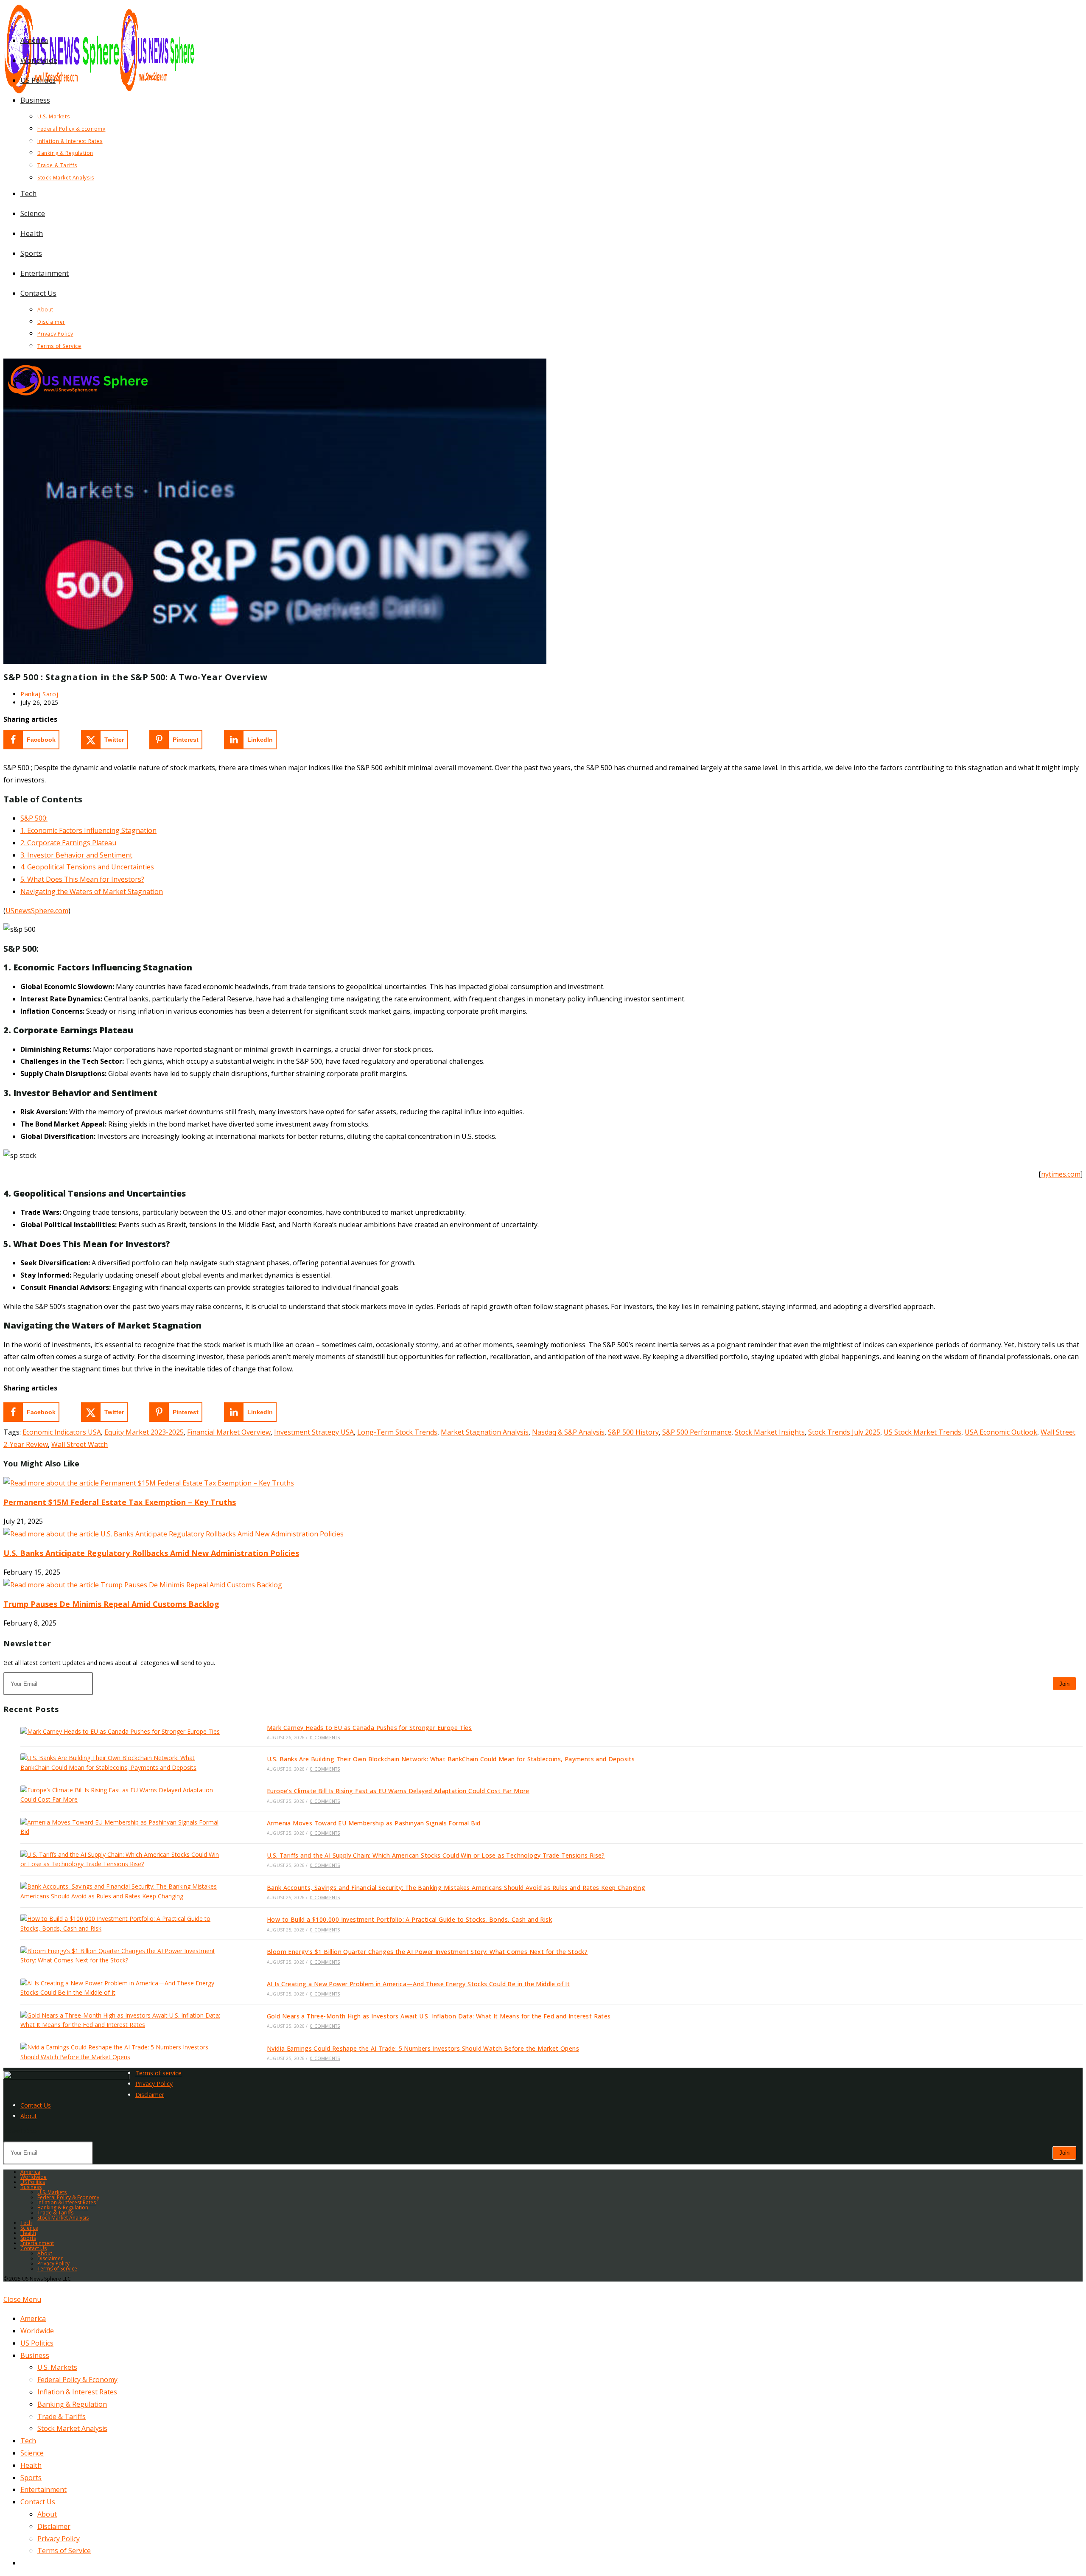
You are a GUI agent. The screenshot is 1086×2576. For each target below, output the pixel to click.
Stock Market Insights (770, 1432)
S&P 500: (34, 818)
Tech (26, 2223)
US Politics (33, 2182)
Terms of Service (57, 2269)
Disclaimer (150, 2095)
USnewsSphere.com (37, 911)
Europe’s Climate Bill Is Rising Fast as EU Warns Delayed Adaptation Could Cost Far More (398, 1791)
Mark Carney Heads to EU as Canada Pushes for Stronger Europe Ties (369, 1728)
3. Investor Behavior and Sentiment (76, 855)
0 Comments (325, 1738)
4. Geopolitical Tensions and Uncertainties (87, 867)
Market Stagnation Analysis (485, 1432)
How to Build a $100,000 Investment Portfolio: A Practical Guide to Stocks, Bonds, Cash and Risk (409, 1919)
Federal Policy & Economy (68, 2197)
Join (1064, 1684)
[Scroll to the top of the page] (6, 2287)
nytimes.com (1061, 1174)
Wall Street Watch (80, 1444)
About (29, 2116)
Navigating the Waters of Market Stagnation (92, 891)
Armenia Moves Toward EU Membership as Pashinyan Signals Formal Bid (374, 1823)
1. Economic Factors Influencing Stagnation (88, 830)
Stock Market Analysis (63, 2218)
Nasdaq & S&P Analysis (568, 1432)
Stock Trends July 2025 (844, 1432)
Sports (28, 2238)
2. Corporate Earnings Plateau (68, 843)
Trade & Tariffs (55, 2213)
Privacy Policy (154, 2084)
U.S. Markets (52, 2192)
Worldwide (34, 2177)
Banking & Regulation (63, 2207)
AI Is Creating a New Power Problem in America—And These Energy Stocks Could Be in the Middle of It (418, 1984)
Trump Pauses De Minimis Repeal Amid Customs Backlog (111, 1604)
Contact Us (36, 2105)
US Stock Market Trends (922, 1432)
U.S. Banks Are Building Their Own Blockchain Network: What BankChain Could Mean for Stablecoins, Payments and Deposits (451, 1759)
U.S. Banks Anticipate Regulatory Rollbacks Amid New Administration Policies (151, 1553)
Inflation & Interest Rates (67, 2202)
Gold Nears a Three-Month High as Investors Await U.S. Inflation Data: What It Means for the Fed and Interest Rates (439, 2016)
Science (29, 2228)
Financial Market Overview (229, 1432)
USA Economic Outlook (1001, 1432)
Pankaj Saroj (39, 694)
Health (28, 2233)
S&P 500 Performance (697, 1432)
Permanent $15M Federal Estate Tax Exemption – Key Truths (120, 1502)
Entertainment (37, 2243)
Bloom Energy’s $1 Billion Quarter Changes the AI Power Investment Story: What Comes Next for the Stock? (427, 1952)
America (30, 2172)
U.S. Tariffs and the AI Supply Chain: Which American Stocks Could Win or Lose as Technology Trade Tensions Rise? (436, 1855)
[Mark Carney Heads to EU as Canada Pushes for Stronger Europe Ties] (122, 1731)
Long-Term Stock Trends (397, 1432)
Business (31, 2187)
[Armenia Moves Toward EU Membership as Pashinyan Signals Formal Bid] (122, 1827)
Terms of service (158, 2073)
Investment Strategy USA (314, 1432)
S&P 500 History (633, 1432)
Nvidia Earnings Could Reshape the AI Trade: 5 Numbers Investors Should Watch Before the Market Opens (423, 2048)
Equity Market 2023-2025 (144, 1432)
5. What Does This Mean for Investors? (82, 879)
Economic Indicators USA (62, 1432)
